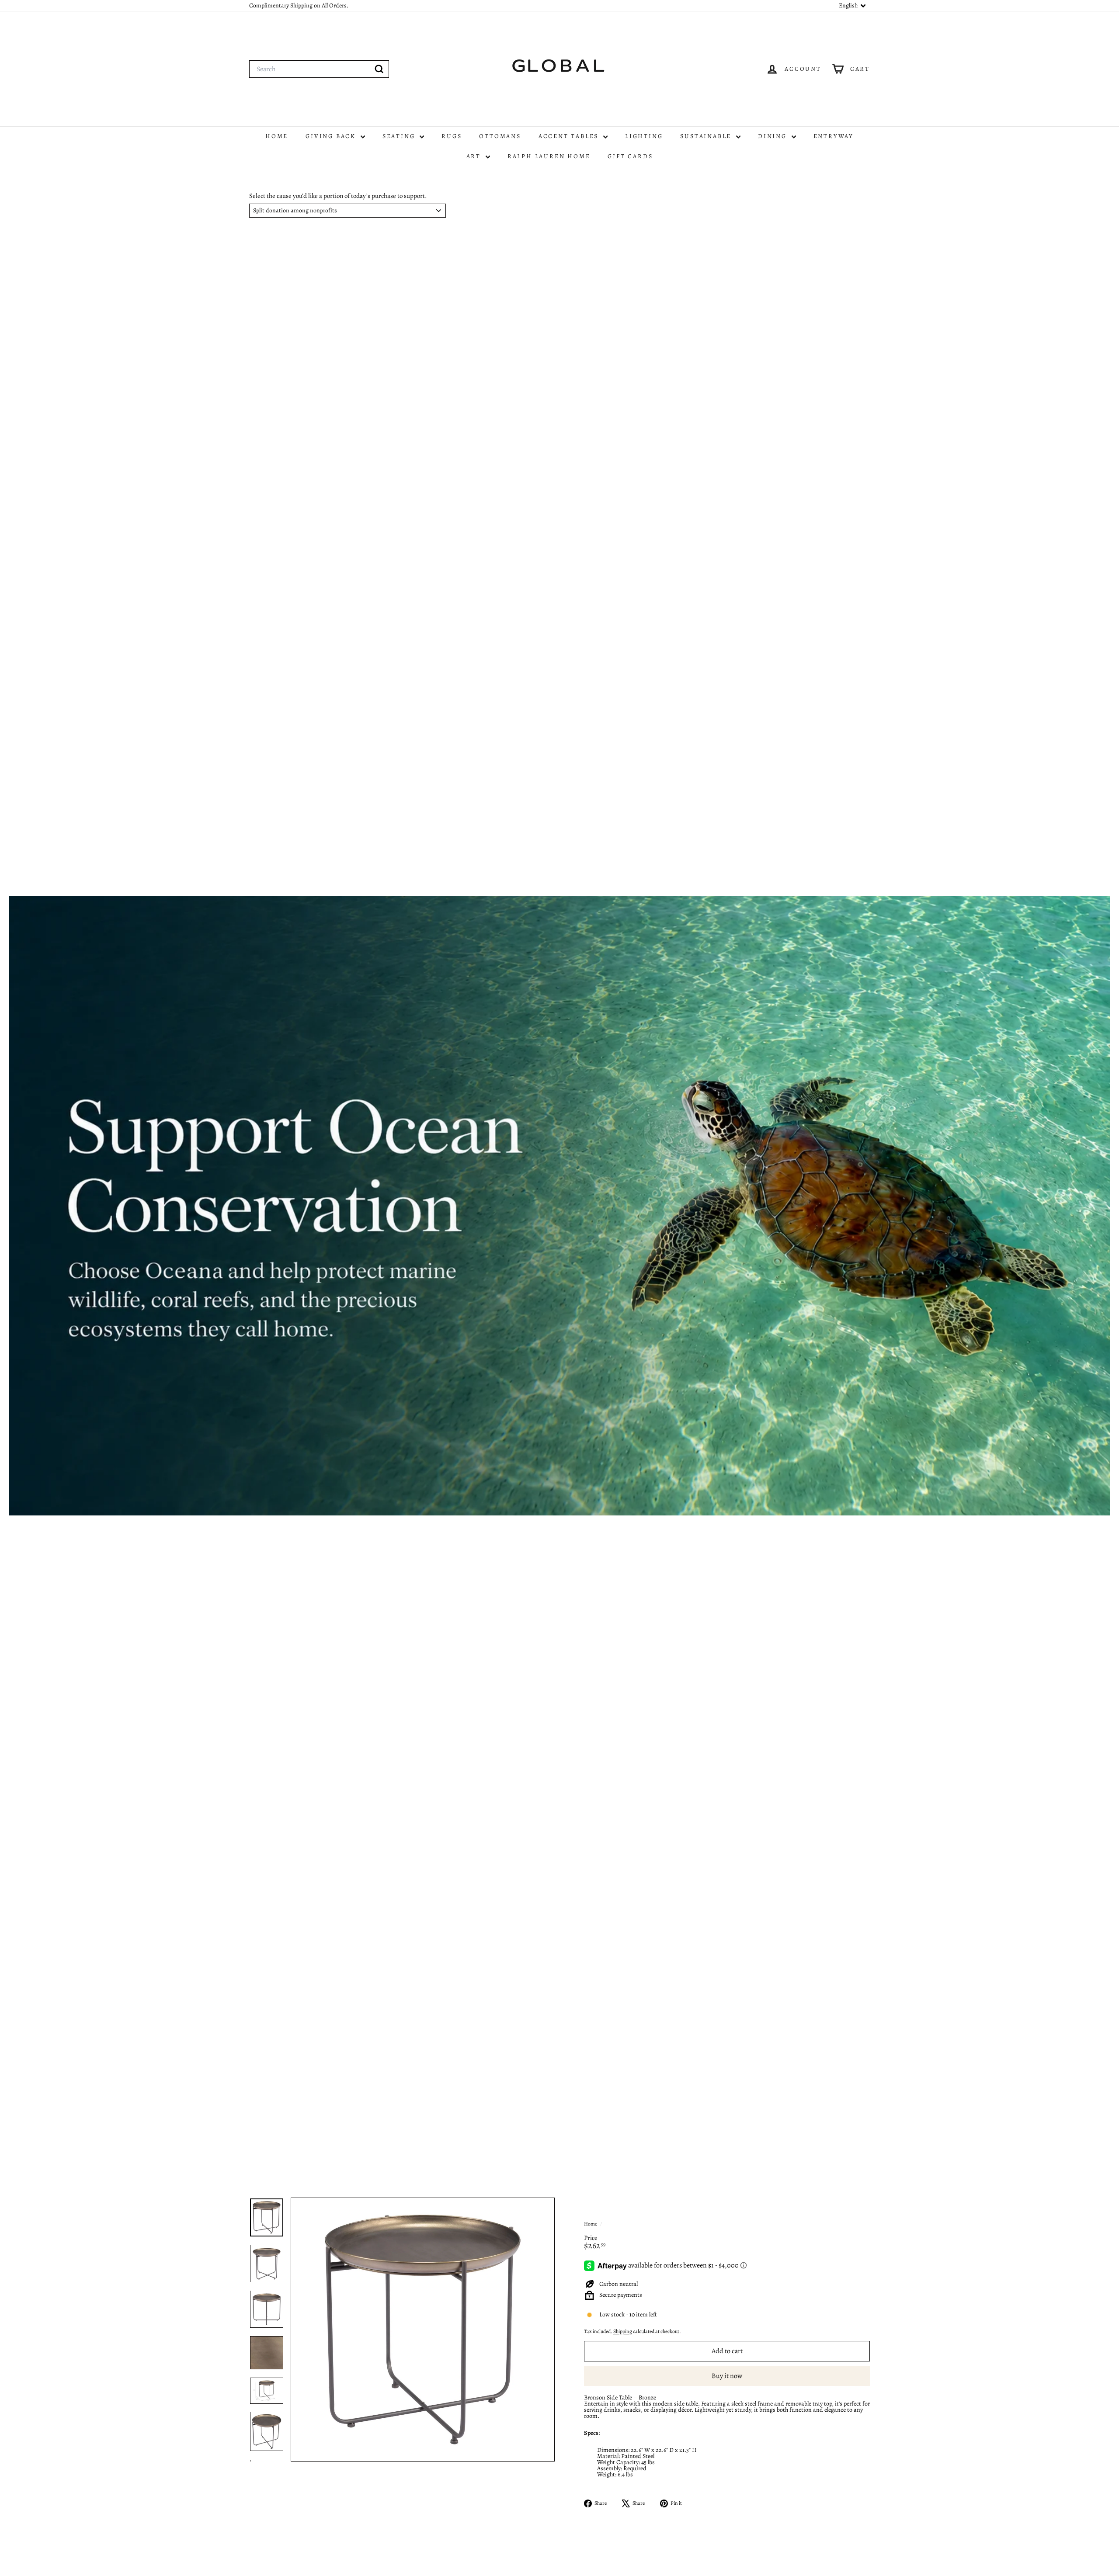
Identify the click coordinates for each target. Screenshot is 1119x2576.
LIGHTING (644, 136)
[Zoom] (423, 2330)
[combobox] (319, 69)
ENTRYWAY (834, 136)
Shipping (623, 2331)
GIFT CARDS (630, 156)
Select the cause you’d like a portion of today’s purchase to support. (338, 196)
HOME (277, 136)
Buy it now (727, 2376)
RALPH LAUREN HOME (549, 156)
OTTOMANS (500, 136)
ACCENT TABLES (570, 136)
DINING (774, 136)
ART (475, 156)
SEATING (400, 136)
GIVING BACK (332, 136)
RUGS (452, 136)
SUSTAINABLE (707, 136)
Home (591, 2224)
